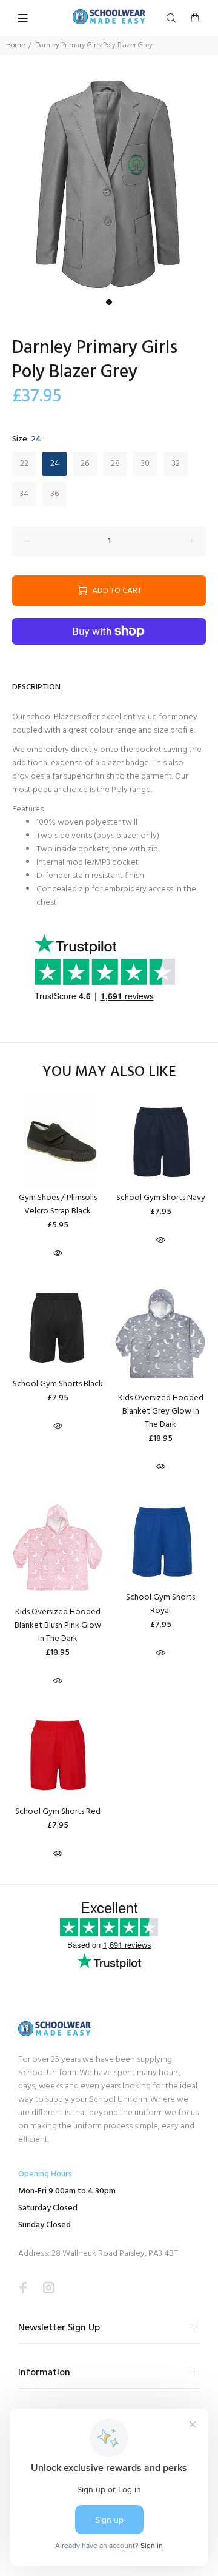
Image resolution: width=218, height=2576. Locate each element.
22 (24, 464)
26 (85, 464)
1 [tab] (109, 302)
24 (55, 464)
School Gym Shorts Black (58, 1384)
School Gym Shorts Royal (160, 1604)
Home (15, 45)
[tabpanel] (109, 184)
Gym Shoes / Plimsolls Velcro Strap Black (58, 1205)
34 (24, 494)
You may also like (109, 1072)
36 (55, 494)
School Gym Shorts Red (58, 1812)
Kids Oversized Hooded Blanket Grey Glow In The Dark (161, 1411)
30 (145, 464)
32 (176, 464)
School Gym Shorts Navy (161, 1198)
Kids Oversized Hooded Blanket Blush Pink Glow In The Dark (58, 1625)
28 (115, 464)
